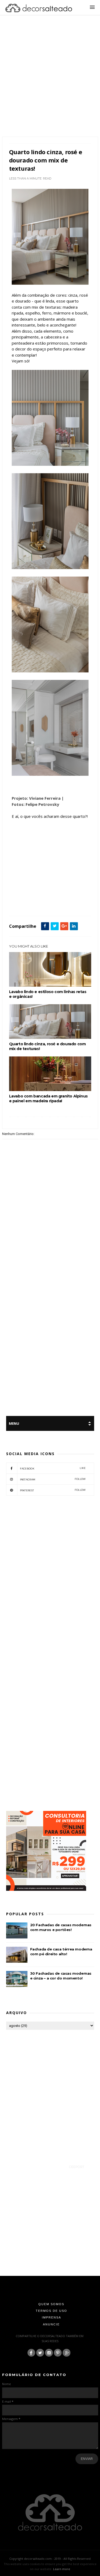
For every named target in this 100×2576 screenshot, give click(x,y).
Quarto (63, 904)
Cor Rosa (58, 898)
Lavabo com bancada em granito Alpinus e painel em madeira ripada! (48, 1099)
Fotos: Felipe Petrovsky (35, 804)
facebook (53, 1468)
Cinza (43, 898)
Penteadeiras (45, 904)
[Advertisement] (50, 83)
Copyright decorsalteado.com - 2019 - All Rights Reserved (50, 2559)
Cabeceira (29, 898)
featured (73, 898)
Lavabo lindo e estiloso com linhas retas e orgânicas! (48, 994)
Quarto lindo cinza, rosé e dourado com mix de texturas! (47, 1046)
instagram (53, 1479)
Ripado (77, 904)
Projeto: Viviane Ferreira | (38, 798)
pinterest (53, 1490)
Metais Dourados (22, 904)
